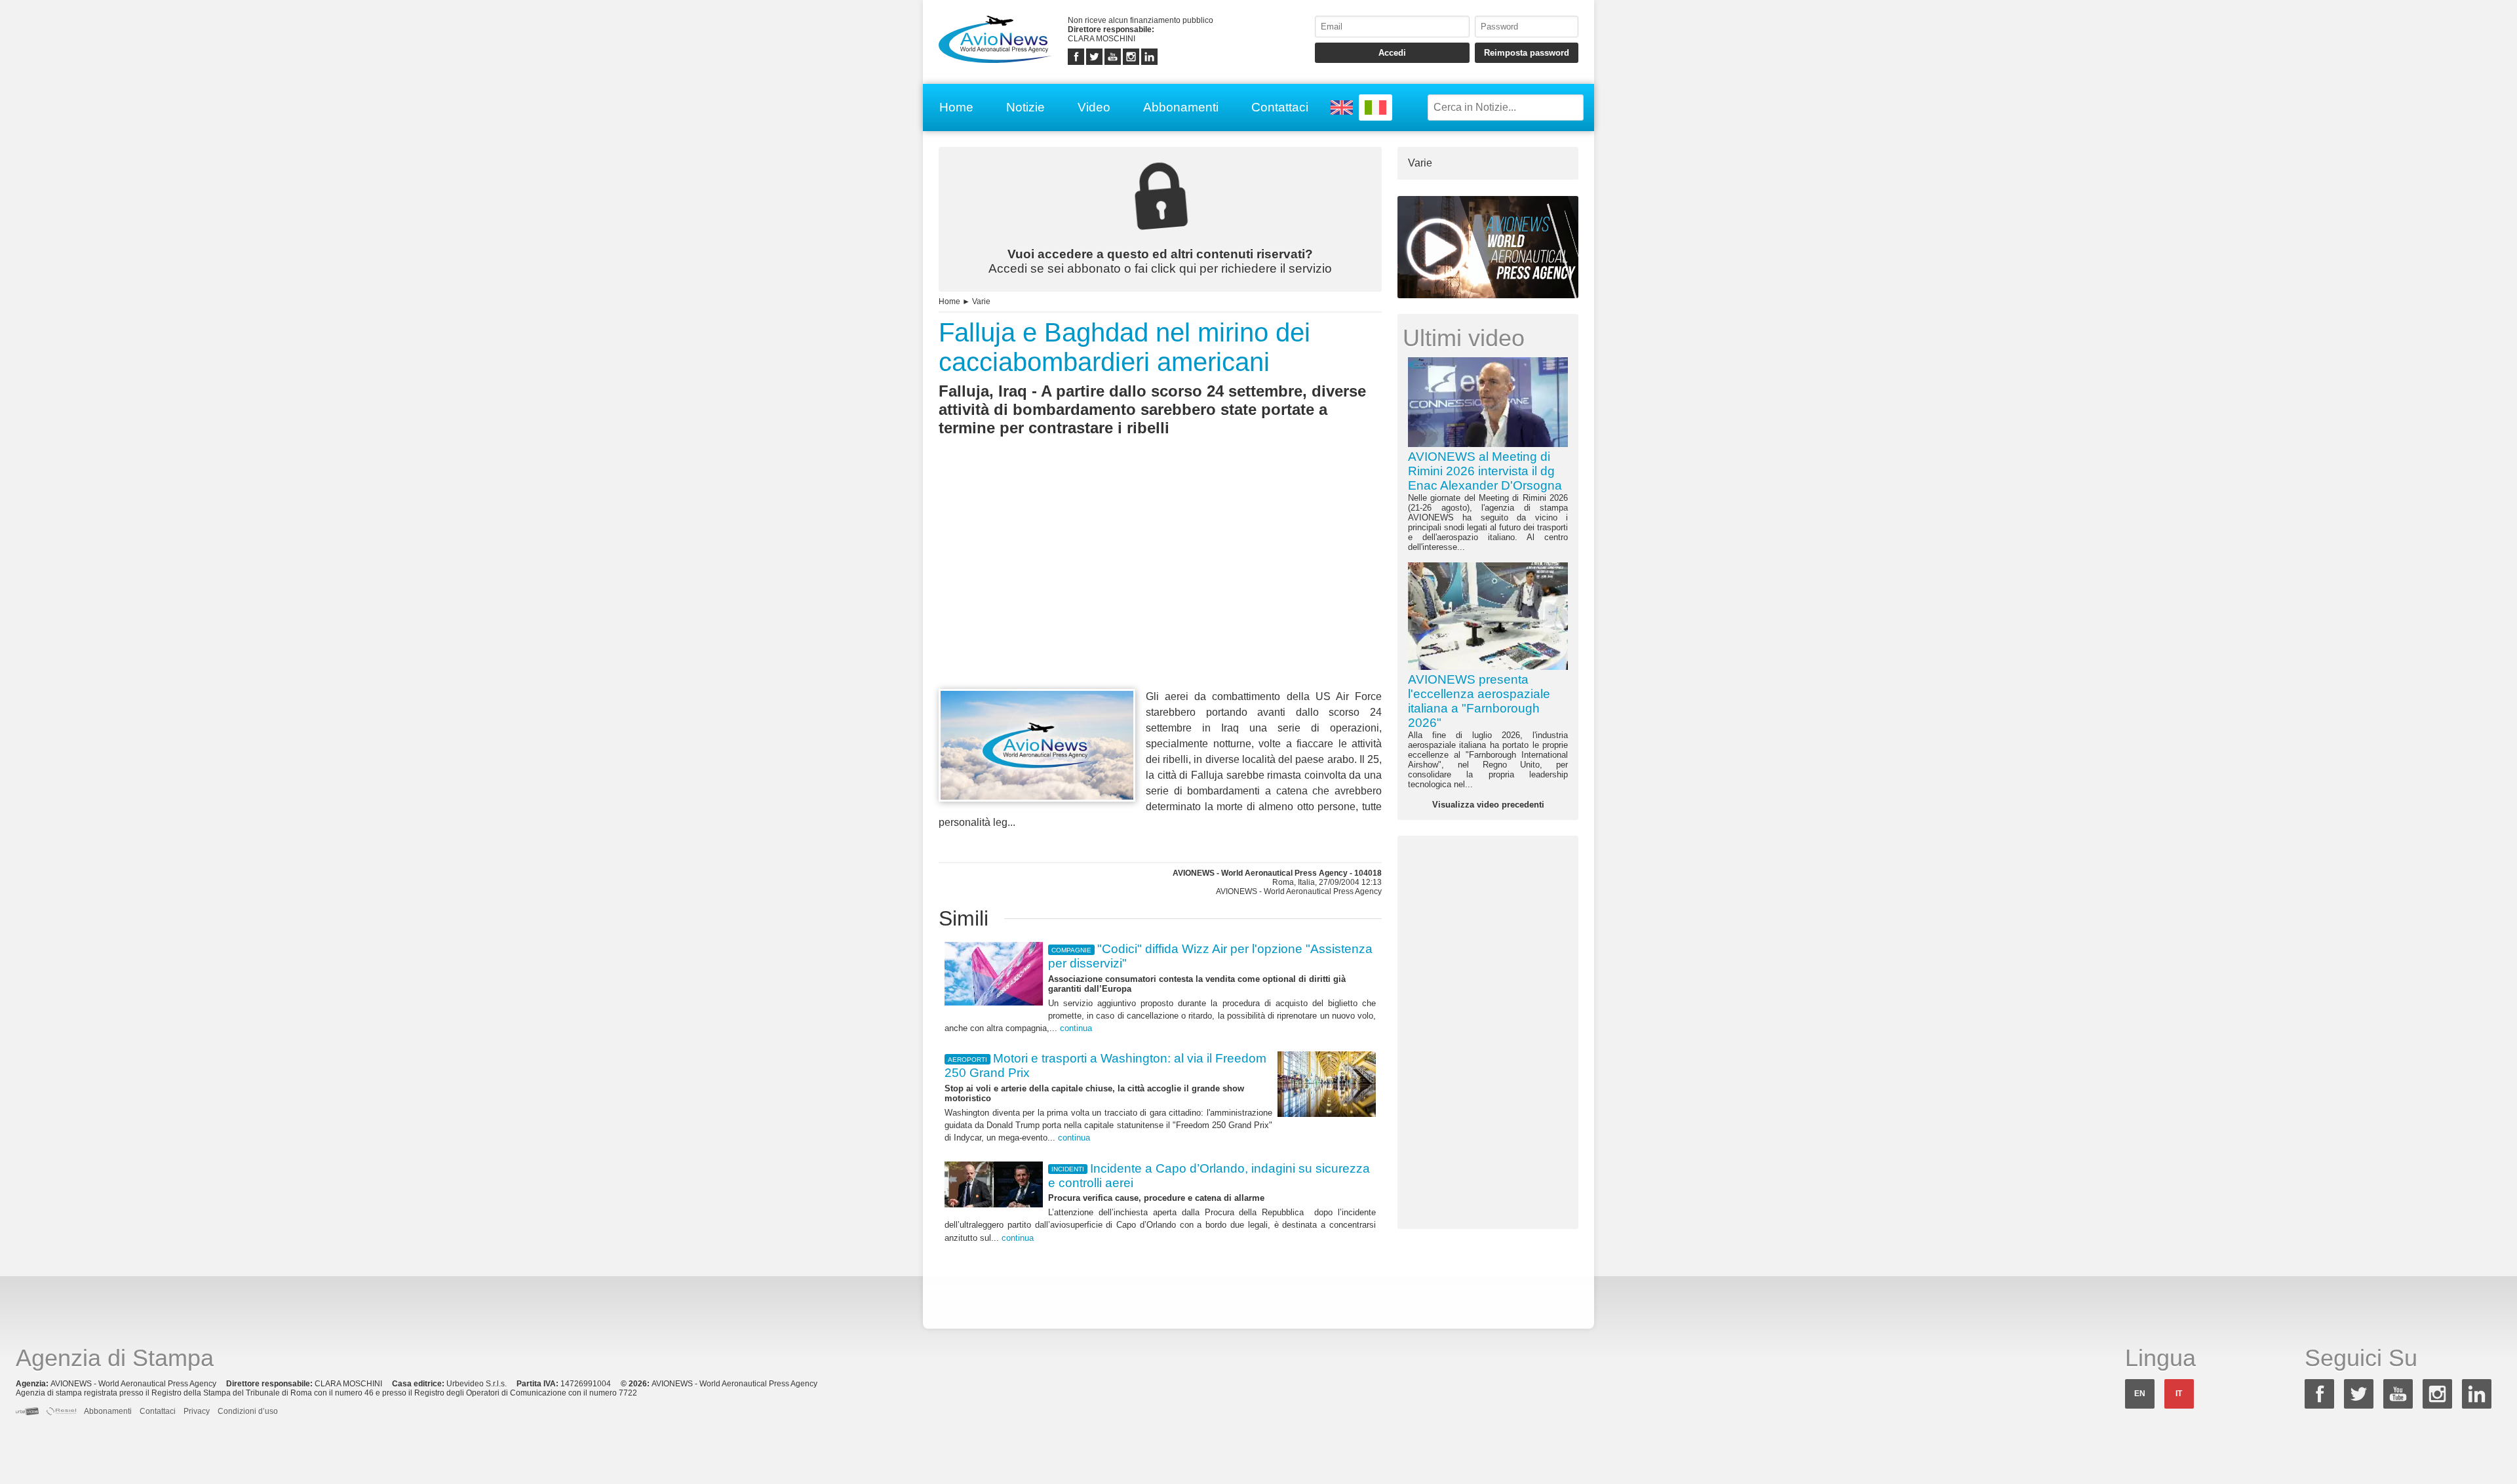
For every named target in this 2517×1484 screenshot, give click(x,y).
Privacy (197, 1411)
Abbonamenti (1181, 107)
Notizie (1025, 107)
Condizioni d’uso (248, 1411)
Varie (981, 302)
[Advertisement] (1160, 587)
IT (2179, 1394)
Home (956, 107)
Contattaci (1280, 107)
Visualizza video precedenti (1488, 805)
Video (1094, 107)
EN (2140, 1394)
